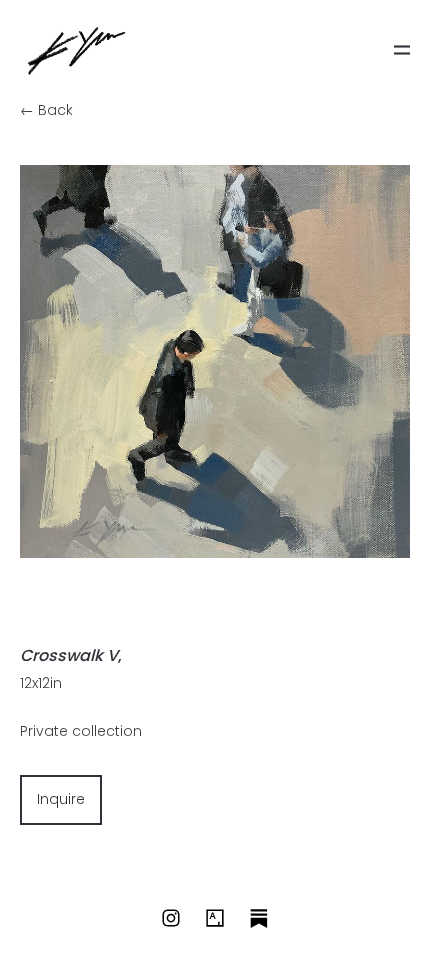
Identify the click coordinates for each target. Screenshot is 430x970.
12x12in (41, 683)
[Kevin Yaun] (76, 50)
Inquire (61, 799)
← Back (46, 110)
